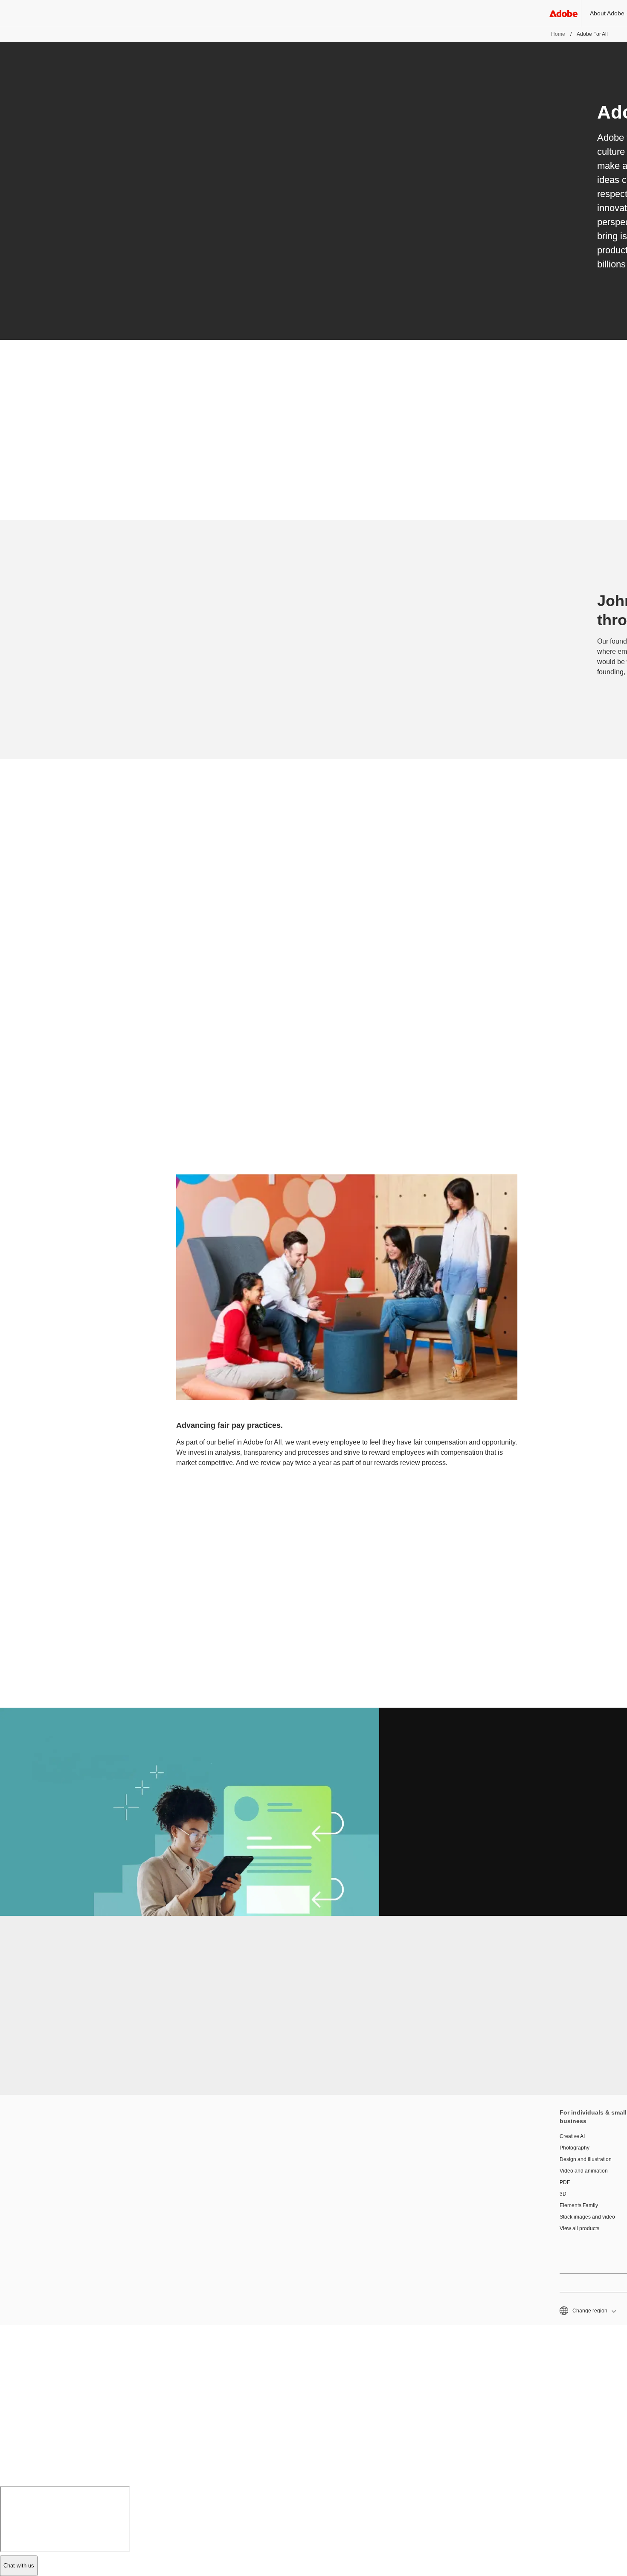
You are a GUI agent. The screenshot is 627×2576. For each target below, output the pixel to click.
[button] (587, 2311)
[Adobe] (563, 13)
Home (558, 34)
